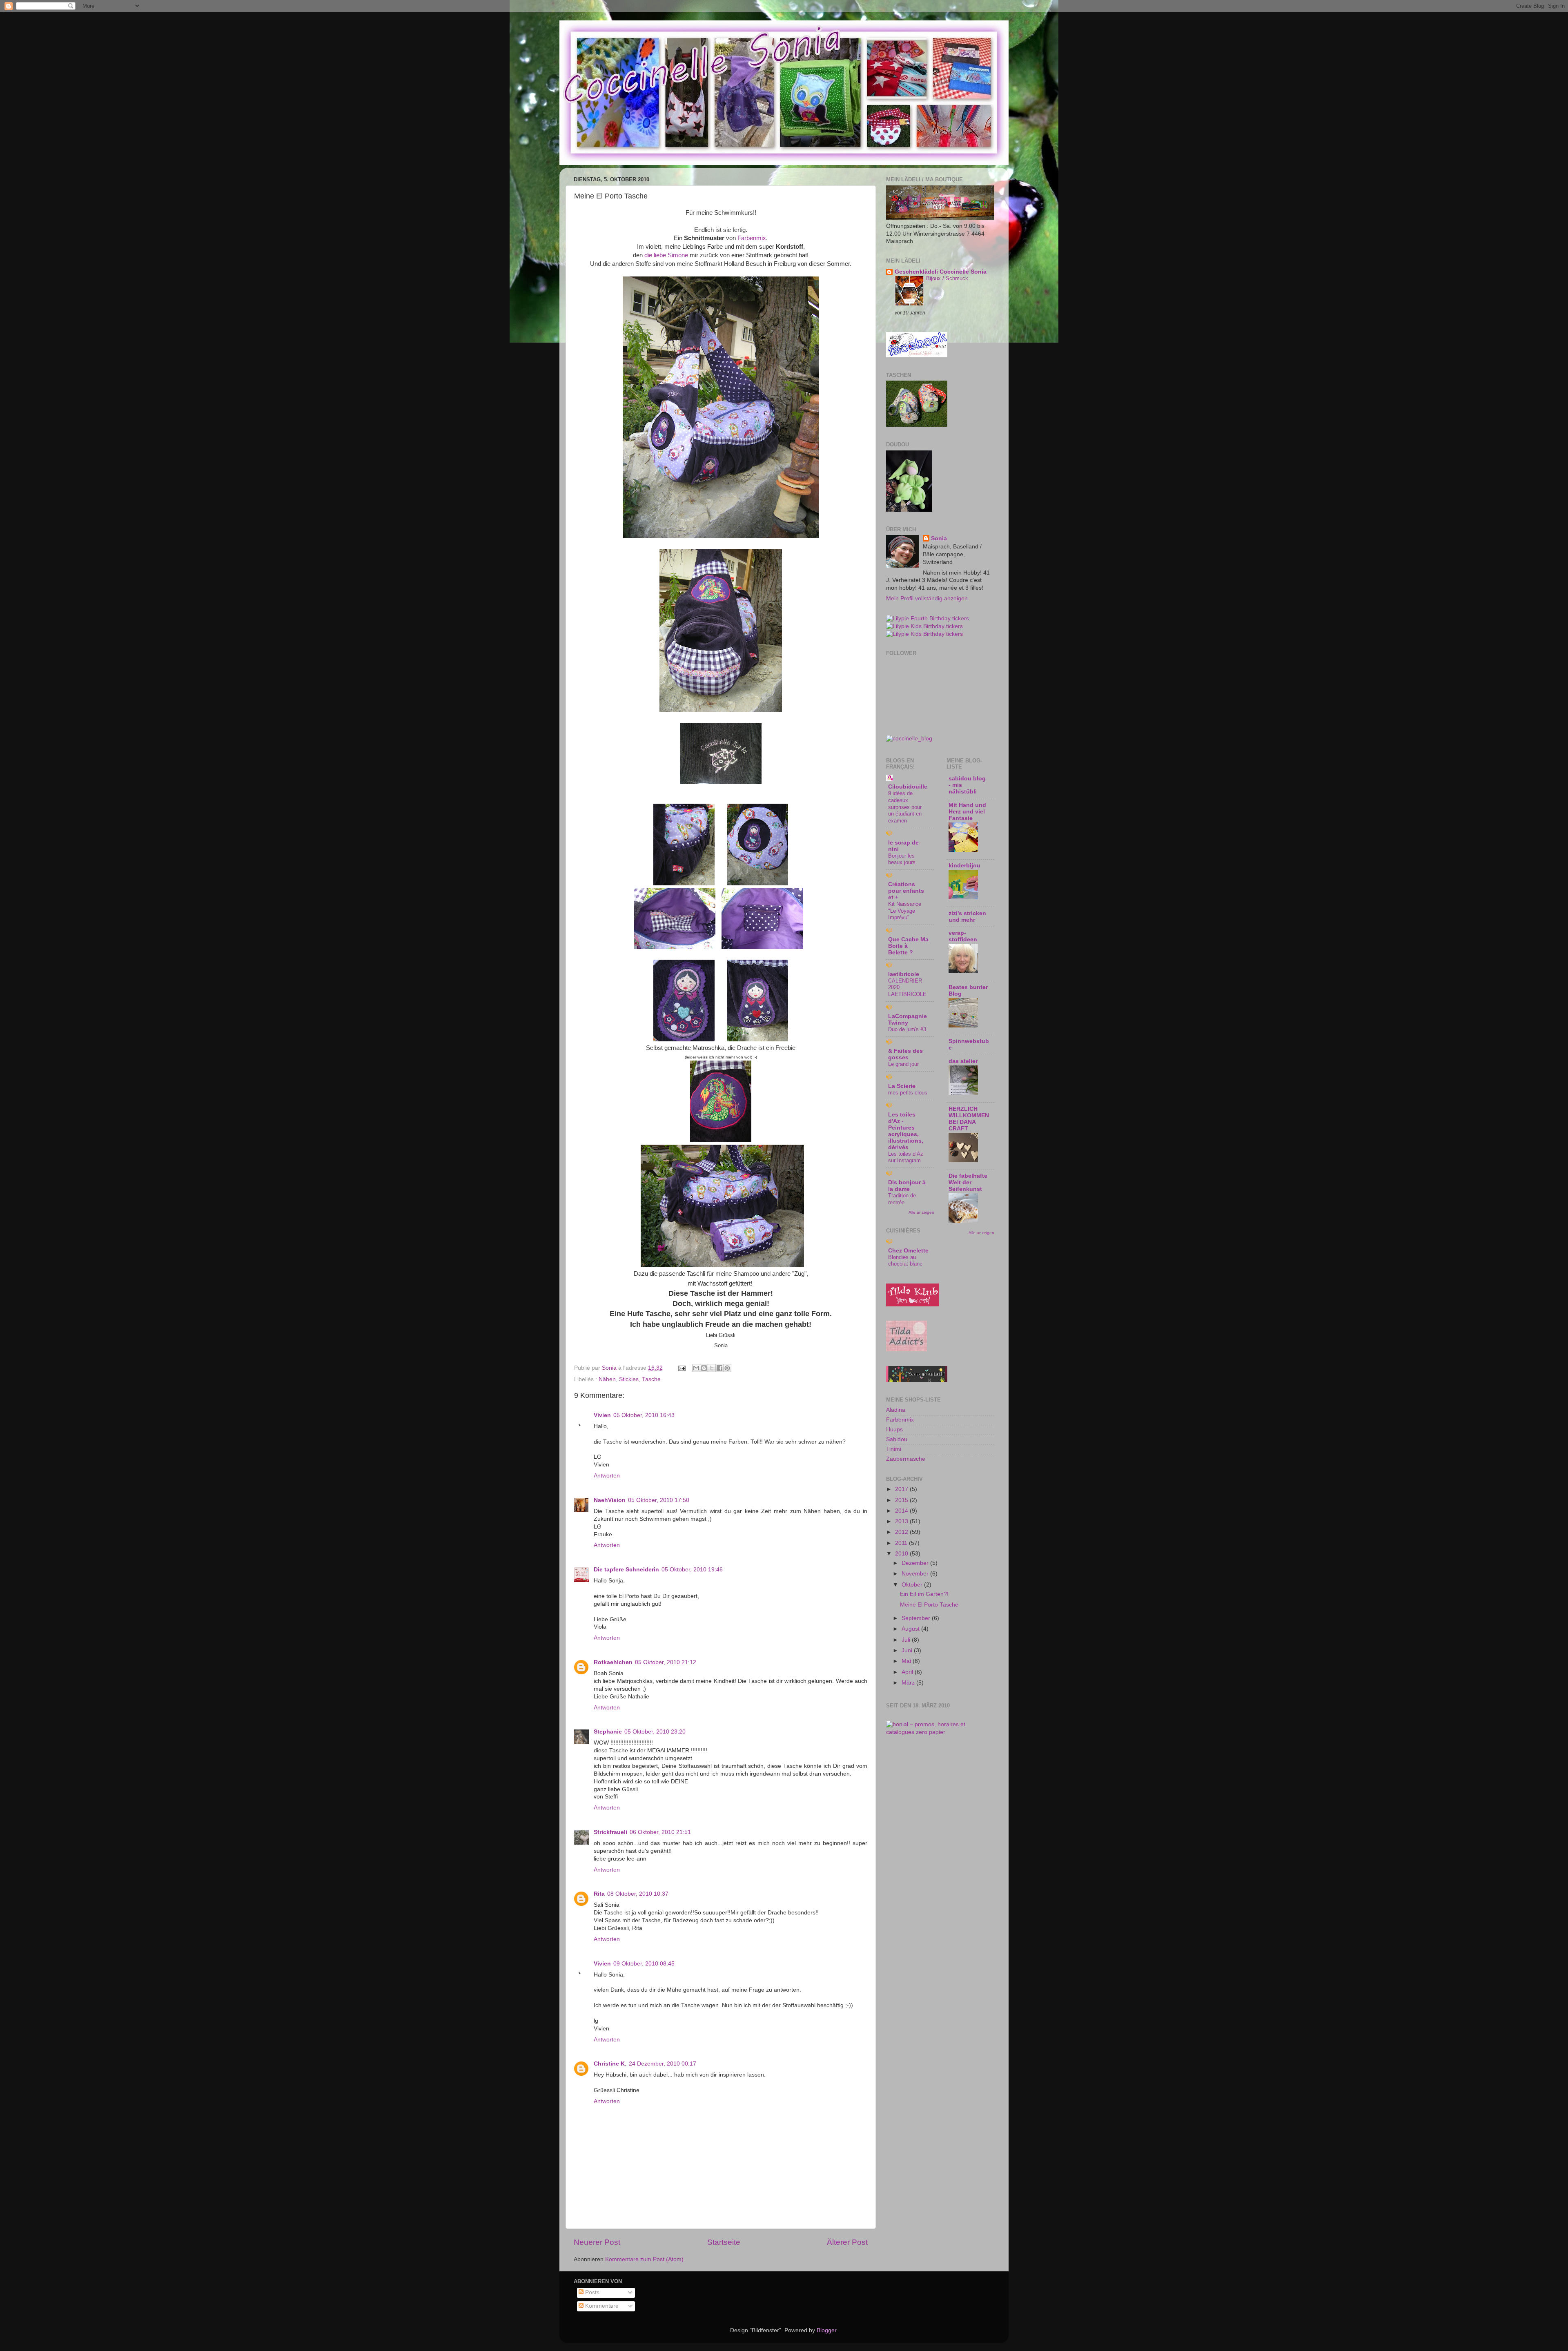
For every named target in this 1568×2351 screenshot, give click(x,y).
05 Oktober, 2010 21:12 (666, 1662)
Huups (894, 1430)
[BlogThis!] (704, 1368)
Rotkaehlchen (613, 1662)
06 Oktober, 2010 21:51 (660, 1832)
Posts (591, 2292)
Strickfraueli (610, 1832)
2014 (902, 1511)
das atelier (963, 1061)
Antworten (607, 1476)
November (916, 1574)
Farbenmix (752, 238)
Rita (599, 1894)
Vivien (602, 1415)
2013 (902, 1521)
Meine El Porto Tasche (929, 1605)
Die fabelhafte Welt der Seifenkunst (968, 1182)
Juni (908, 1650)
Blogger (826, 2330)
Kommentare (601, 2306)
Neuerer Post (597, 2242)
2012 (902, 1532)
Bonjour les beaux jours (902, 859)
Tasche (651, 1379)
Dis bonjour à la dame (907, 1186)
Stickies (629, 1379)
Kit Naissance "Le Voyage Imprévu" (905, 911)
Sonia (939, 538)
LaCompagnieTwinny (908, 1020)
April (908, 1672)
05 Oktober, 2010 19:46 (692, 1570)
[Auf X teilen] (712, 1368)
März (909, 1683)
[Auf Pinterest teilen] (727, 1368)
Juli (907, 1640)
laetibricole (904, 974)
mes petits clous (908, 1093)
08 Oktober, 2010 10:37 (638, 1894)
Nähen (607, 1379)
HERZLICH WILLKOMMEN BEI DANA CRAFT (969, 1119)
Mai (907, 1661)
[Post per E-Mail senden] (681, 1368)
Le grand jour (903, 1064)
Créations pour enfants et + (906, 891)
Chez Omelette (908, 1251)
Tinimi (894, 1449)
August (911, 1629)
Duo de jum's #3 (907, 1029)
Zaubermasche (906, 1459)
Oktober (913, 1585)
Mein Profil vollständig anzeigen (927, 598)
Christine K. (610, 2064)
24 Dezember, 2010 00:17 (663, 2064)
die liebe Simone (665, 255)
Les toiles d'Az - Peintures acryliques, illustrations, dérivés (906, 1131)
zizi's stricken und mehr (967, 917)
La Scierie (902, 1086)
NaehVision (610, 1500)
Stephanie (608, 1732)
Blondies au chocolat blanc (905, 1261)
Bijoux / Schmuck (947, 278)
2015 (902, 1500)
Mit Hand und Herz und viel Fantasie (967, 812)
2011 (902, 1543)
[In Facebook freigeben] (719, 1368)
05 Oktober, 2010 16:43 (644, 1415)
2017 (902, 1489)
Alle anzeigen (921, 1212)
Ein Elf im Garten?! (924, 1594)
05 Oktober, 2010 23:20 (655, 1732)
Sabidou (897, 1439)
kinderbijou (964, 866)
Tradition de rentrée (902, 1199)
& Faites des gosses (905, 1054)
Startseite (724, 2242)
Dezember (916, 1563)
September (917, 1618)
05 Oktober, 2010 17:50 (659, 1500)
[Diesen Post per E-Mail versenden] (696, 1368)
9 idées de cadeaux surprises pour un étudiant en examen (905, 807)
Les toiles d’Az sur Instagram (906, 1157)
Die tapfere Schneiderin (626, 1570)
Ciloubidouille (908, 787)
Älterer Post (847, 2242)
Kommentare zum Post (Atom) (644, 2259)
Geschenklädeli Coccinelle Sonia (941, 272)
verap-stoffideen (963, 936)
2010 (902, 1554)
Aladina (896, 1410)
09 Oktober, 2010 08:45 (644, 1964)
